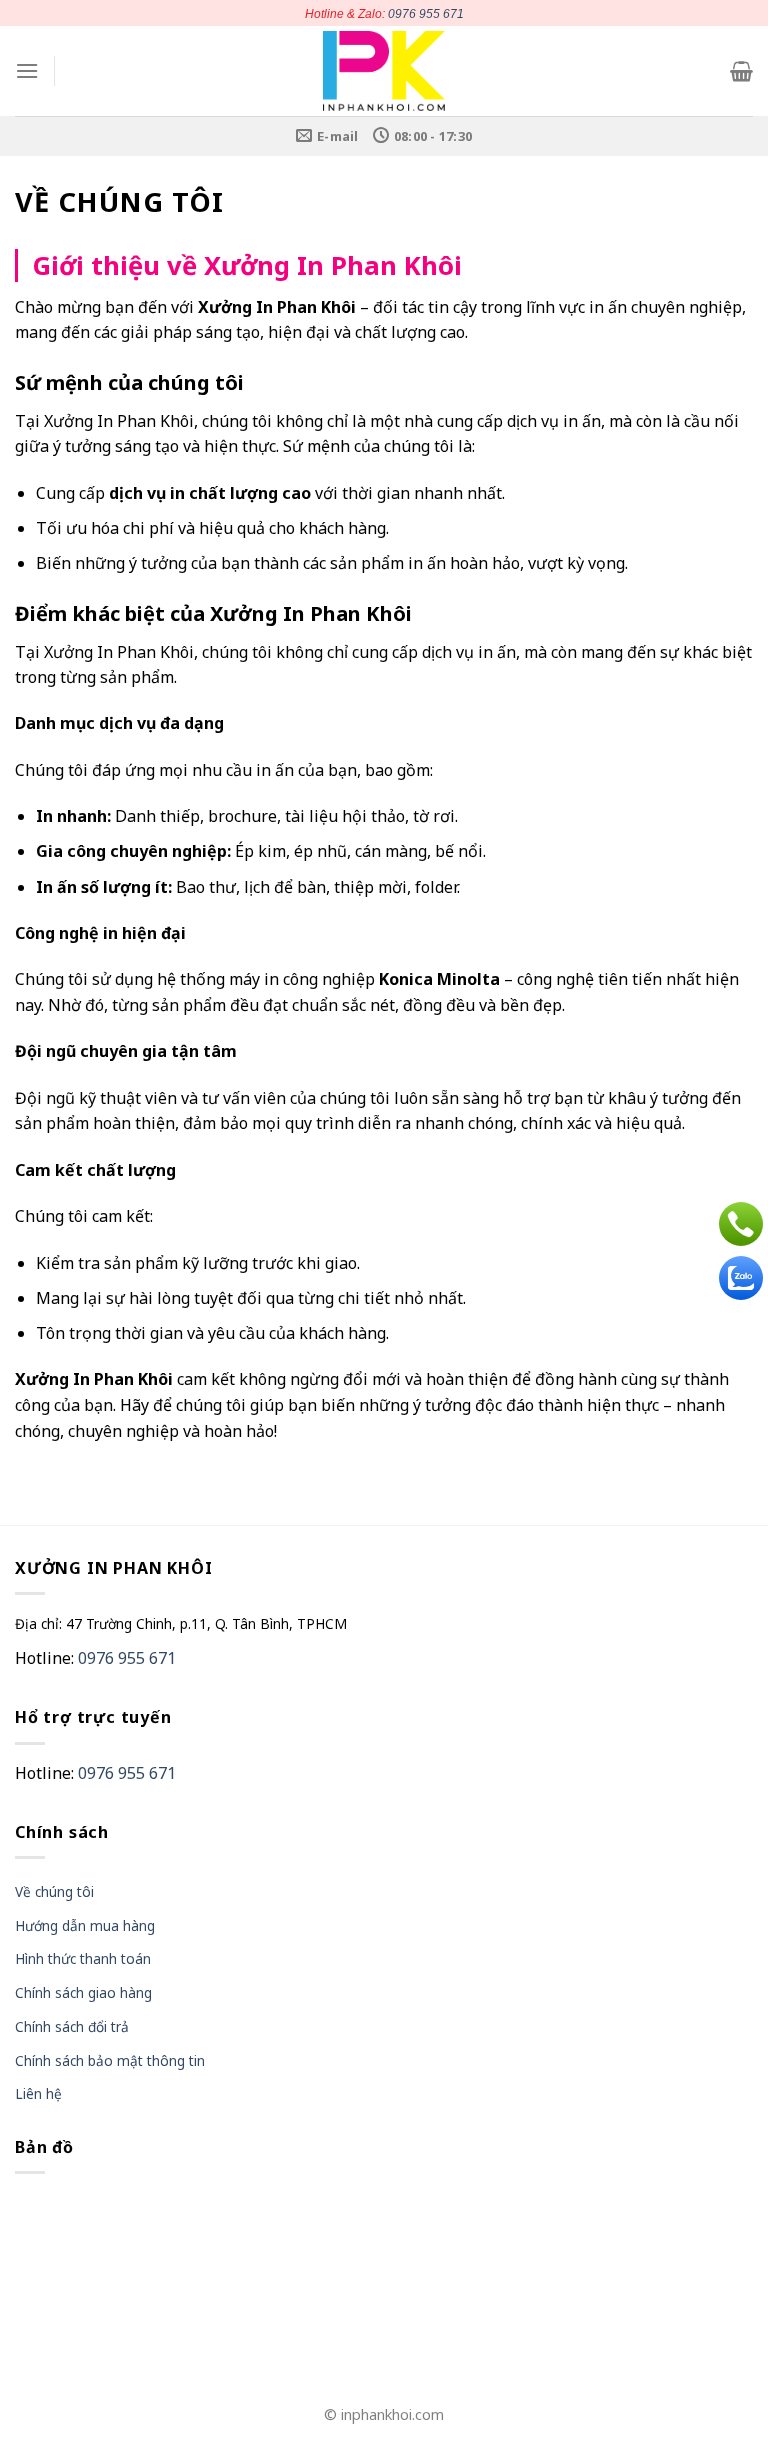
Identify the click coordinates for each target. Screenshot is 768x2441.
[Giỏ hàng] (741, 71)
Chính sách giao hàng (83, 1992)
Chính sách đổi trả (72, 2026)
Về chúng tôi (54, 1891)
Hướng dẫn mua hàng (85, 1925)
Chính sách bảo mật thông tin (110, 2060)
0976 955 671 (426, 14)
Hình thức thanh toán (83, 1958)
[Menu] (27, 70)
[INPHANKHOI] (384, 71)
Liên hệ (38, 2093)
